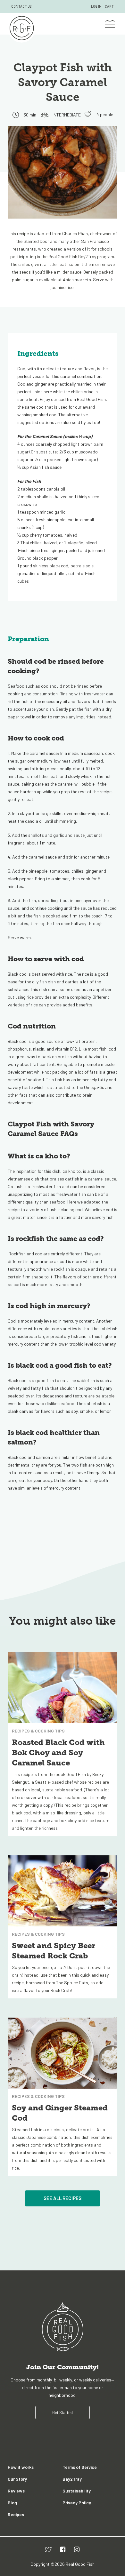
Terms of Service (80, 2467)
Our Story (17, 2479)
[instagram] (77, 2549)
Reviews (16, 2491)
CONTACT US (21, 6)
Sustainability (77, 2491)
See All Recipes (63, 2198)
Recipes (16, 2514)
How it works (21, 2467)
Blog (12, 2503)
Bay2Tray (72, 2479)
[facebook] (63, 2549)
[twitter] (48, 2549)
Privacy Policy (77, 2503)
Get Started (63, 2412)
